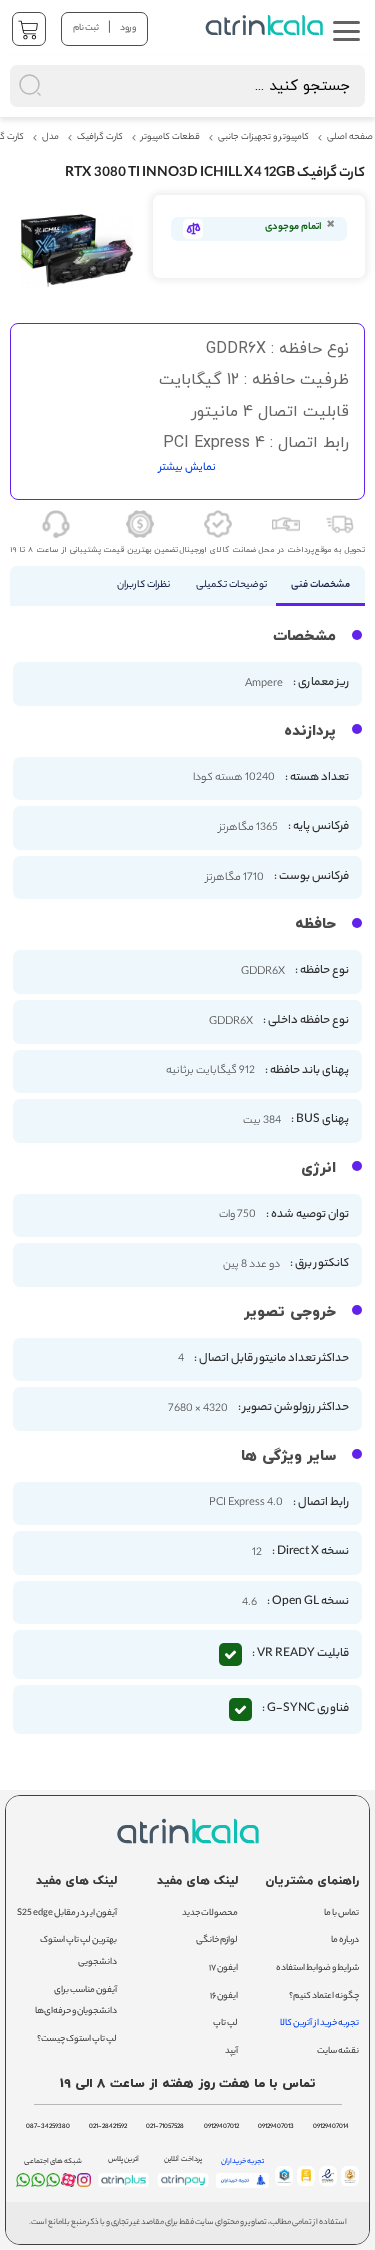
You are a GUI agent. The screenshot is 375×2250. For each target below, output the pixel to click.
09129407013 (276, 2127)
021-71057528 (165, 2127)
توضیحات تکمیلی (231, 585)
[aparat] (68, 2184)
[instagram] (84, 2184)
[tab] (320, 586)
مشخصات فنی (320, 585)
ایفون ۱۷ (223, 1968)
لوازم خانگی (217, 1940)
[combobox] (187, 86)
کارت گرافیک (100, 138)
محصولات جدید (210, 1913)
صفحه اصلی (350, 138)
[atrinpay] (183, 2187)
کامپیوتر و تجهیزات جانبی (263, 138)
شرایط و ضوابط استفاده (317, 1968)
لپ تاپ (225, 2023)
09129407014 (331, 2127)
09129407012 (221, 2127)
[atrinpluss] (124, 2187)
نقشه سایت (338, 2051)
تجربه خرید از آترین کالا (319, 2023)
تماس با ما (341, 1913)
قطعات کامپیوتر (170, 138)
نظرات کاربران (143, 585)
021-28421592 (108, 2127)
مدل (50, 138)
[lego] (266, 25)
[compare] (193, 229)
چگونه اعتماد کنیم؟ (324, 1996)
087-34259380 (48, 2127)
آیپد (231, 2051)
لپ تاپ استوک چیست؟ (77, 2039)
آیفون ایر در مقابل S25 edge (67, 1913)
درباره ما (345, 1940)
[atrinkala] (53, 2184)
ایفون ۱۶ (224, 1996)
